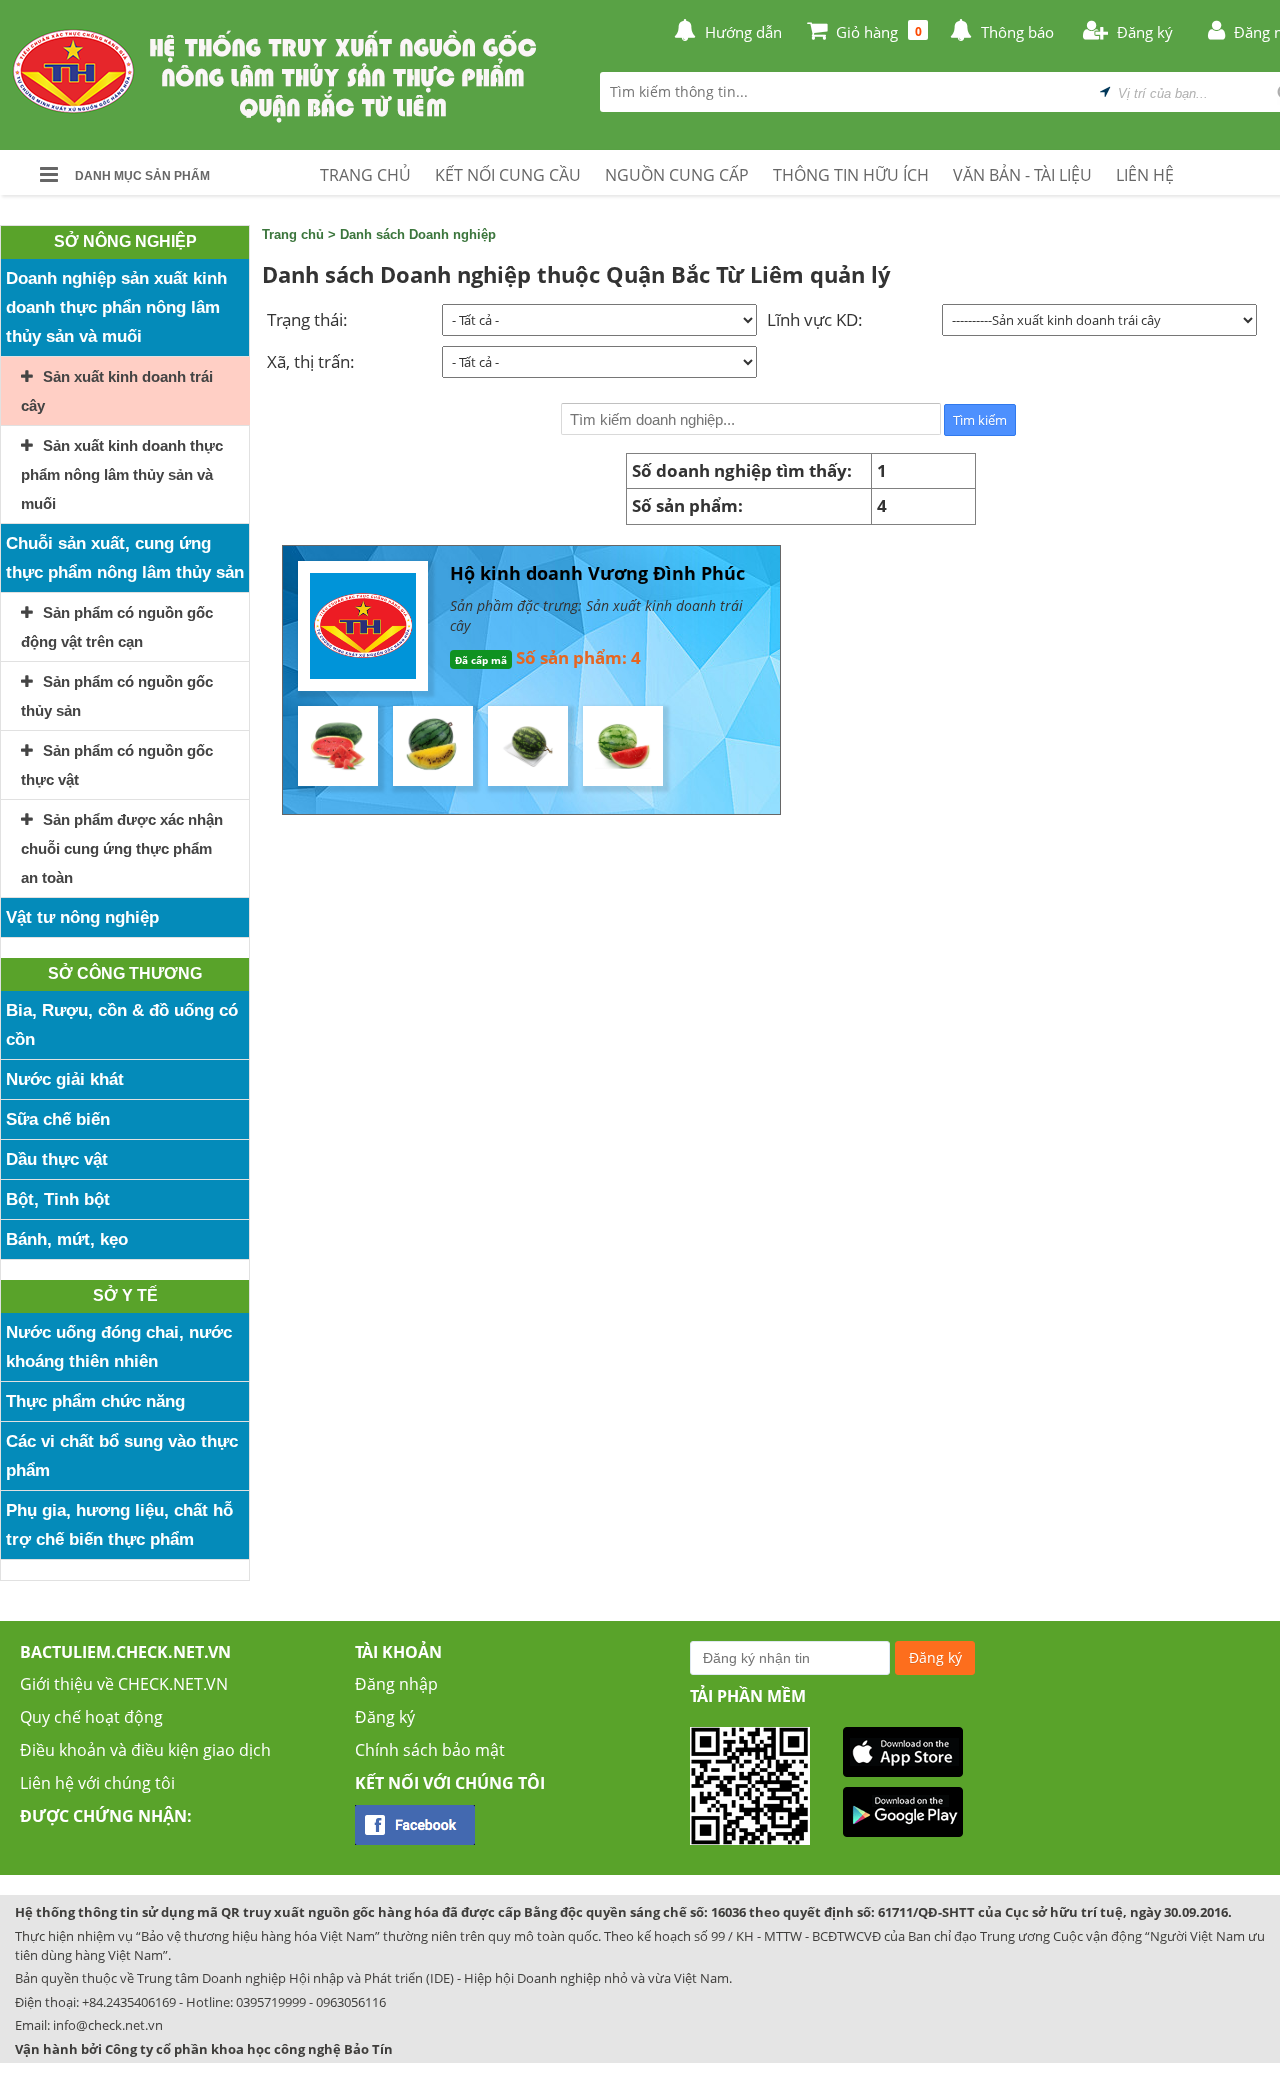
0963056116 (351, 2002)
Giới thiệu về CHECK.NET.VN (124, 1684)
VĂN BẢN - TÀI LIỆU (1022, 175)
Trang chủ (293, 234)
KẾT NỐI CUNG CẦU (508, 175)
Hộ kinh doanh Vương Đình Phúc (597, 573)
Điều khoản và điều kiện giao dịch (145, 1750)
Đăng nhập (396, 1684)
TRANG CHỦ (365, 175)
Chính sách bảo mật (430, 1750)
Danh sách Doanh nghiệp (418, 234)
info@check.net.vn (108, 2025)
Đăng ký (385, 1717)
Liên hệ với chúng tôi (97, 1783)
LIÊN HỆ (1145, 175)
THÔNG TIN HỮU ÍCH (851, 175)
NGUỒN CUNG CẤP (677, 175)
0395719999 (271, 2002)
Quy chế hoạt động (91, 1717)
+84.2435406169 (129, 2002)
